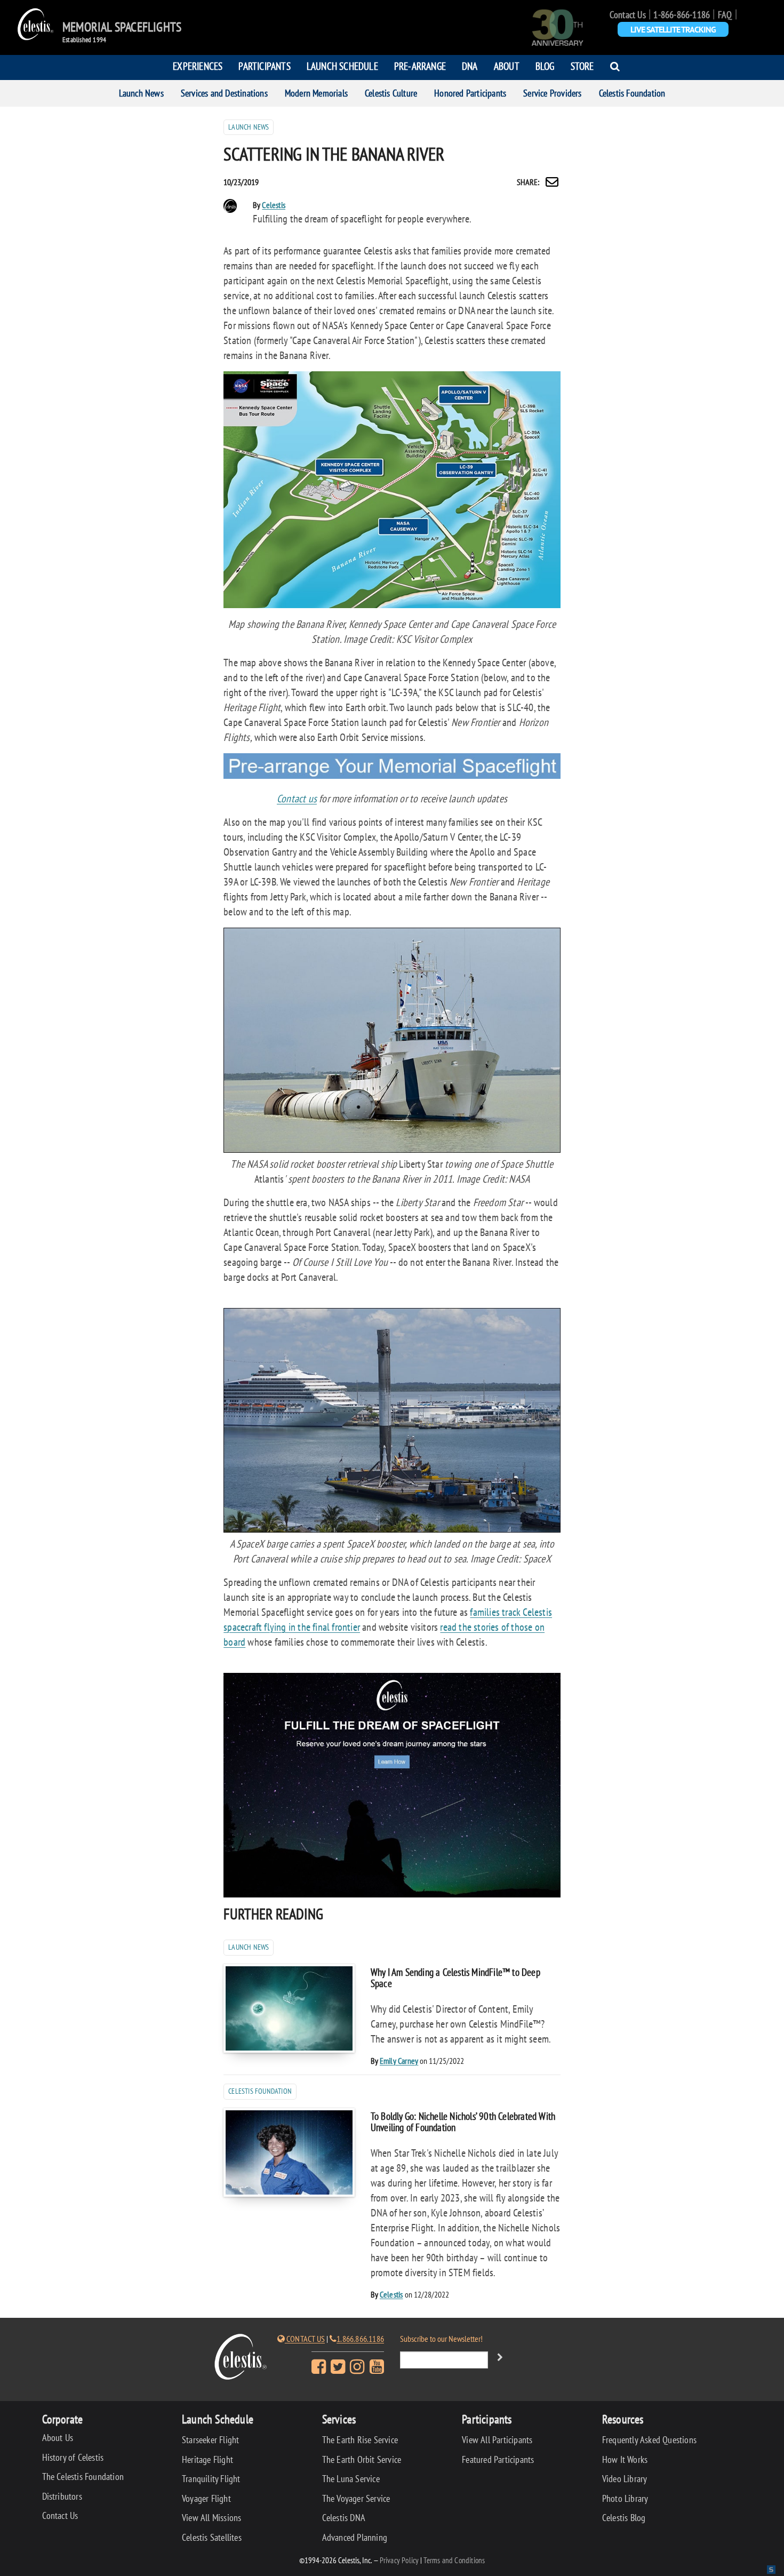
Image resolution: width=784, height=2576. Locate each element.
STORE (582, 66)
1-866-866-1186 (682, 15)
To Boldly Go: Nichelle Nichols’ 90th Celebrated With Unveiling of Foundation (463, 2122)
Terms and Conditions (454, 2560)
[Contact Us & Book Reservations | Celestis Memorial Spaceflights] (392, 775)
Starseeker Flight (210, 2440)
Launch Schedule (342, 66)
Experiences (198, 66)
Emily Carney (399, 2061)
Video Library (625, 2479)
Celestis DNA (344, 2518)
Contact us (297, 799)
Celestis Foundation (632, 93)
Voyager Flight (206, 2498)
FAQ (725, 15)
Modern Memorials (316, 93)
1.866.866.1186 (360, 2339)
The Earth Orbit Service (362, 2459)
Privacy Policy (399, 2560)
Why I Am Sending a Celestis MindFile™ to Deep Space (455, 1977)
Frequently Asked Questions (649, 2440)
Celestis (274, 205)
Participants (264, 66)
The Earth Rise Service (360, 2440)
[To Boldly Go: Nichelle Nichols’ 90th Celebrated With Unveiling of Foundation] (289, 2152)
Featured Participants (498, 2459)
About (507, 66)
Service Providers (552, 93)
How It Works (625, 2459)
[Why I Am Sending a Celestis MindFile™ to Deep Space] (289, 2008)
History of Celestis (73, 2457)
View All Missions (211, 2518)
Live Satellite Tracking (673, 29)
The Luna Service (351, 2479)
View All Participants (497, 2440)
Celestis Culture (391, 93)
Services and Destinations (224, 93)
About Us (58, 2438)
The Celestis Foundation (83, 2477)
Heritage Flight (207, 2459)
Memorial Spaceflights (122, 27)
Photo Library (625, 2498)
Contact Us (628, 15)
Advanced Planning (355, 2537)
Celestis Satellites (212, 2537)
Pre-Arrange (420, 66)
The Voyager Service (356, 2498)
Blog (545, 66)
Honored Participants (470, 93)
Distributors (62, 2496)
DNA (470, 66)
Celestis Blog (624, 2518)
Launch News (141, 93)
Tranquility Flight (211, 2479)
